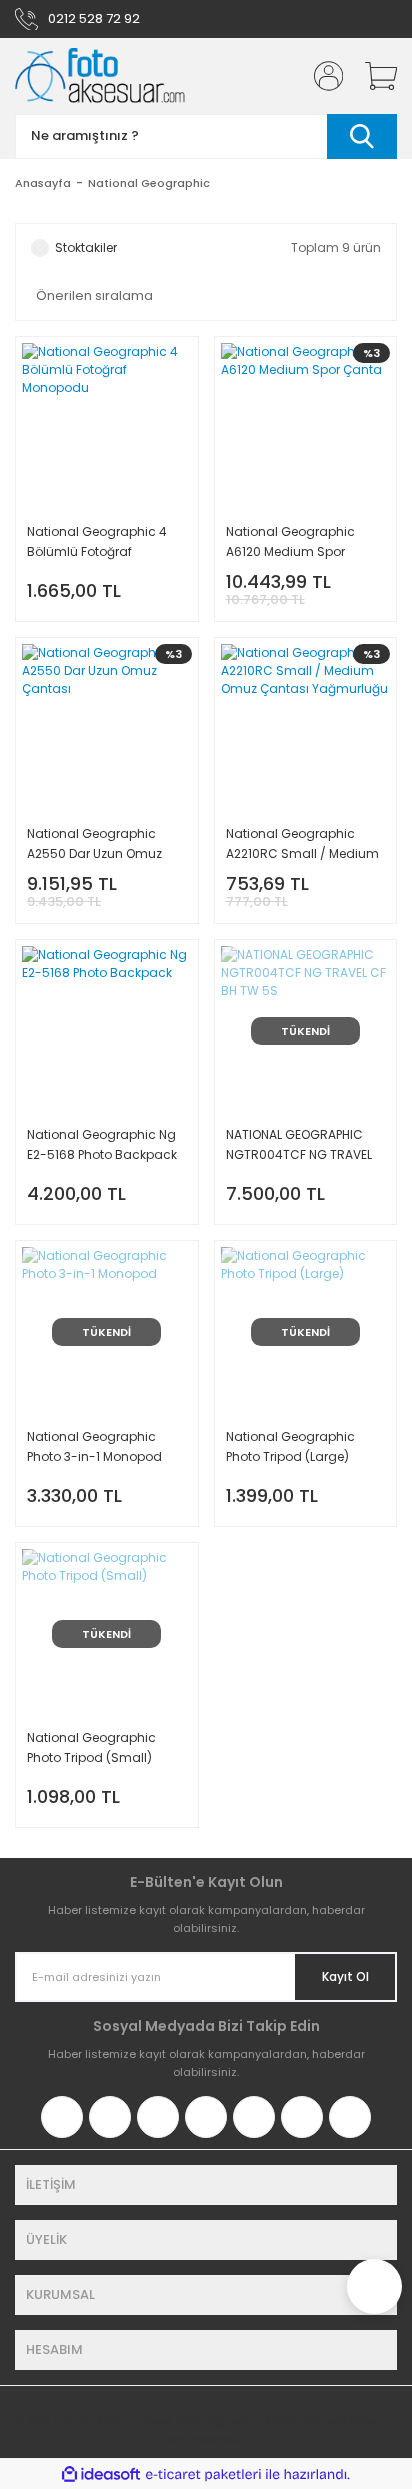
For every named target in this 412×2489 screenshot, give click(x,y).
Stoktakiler (86, 247)
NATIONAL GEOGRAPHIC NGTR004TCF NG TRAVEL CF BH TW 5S (299, 1145)
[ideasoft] (101, 2474)
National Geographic (149, 183)
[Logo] (100, 76)
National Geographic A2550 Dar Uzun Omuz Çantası (94, 844)
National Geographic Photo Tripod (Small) (91, 1747)
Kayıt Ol (345, 1976)
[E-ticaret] (203, 2474)
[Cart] (374, 76)
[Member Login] (322, 76)
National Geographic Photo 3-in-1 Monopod (94, 1446)
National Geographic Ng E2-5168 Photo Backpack (102, 1144)
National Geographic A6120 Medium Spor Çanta (290, 542)
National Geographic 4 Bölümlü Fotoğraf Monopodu (97, 542)
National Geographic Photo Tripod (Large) (290, 1446)
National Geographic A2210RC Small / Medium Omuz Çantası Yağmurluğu (302, 844)
